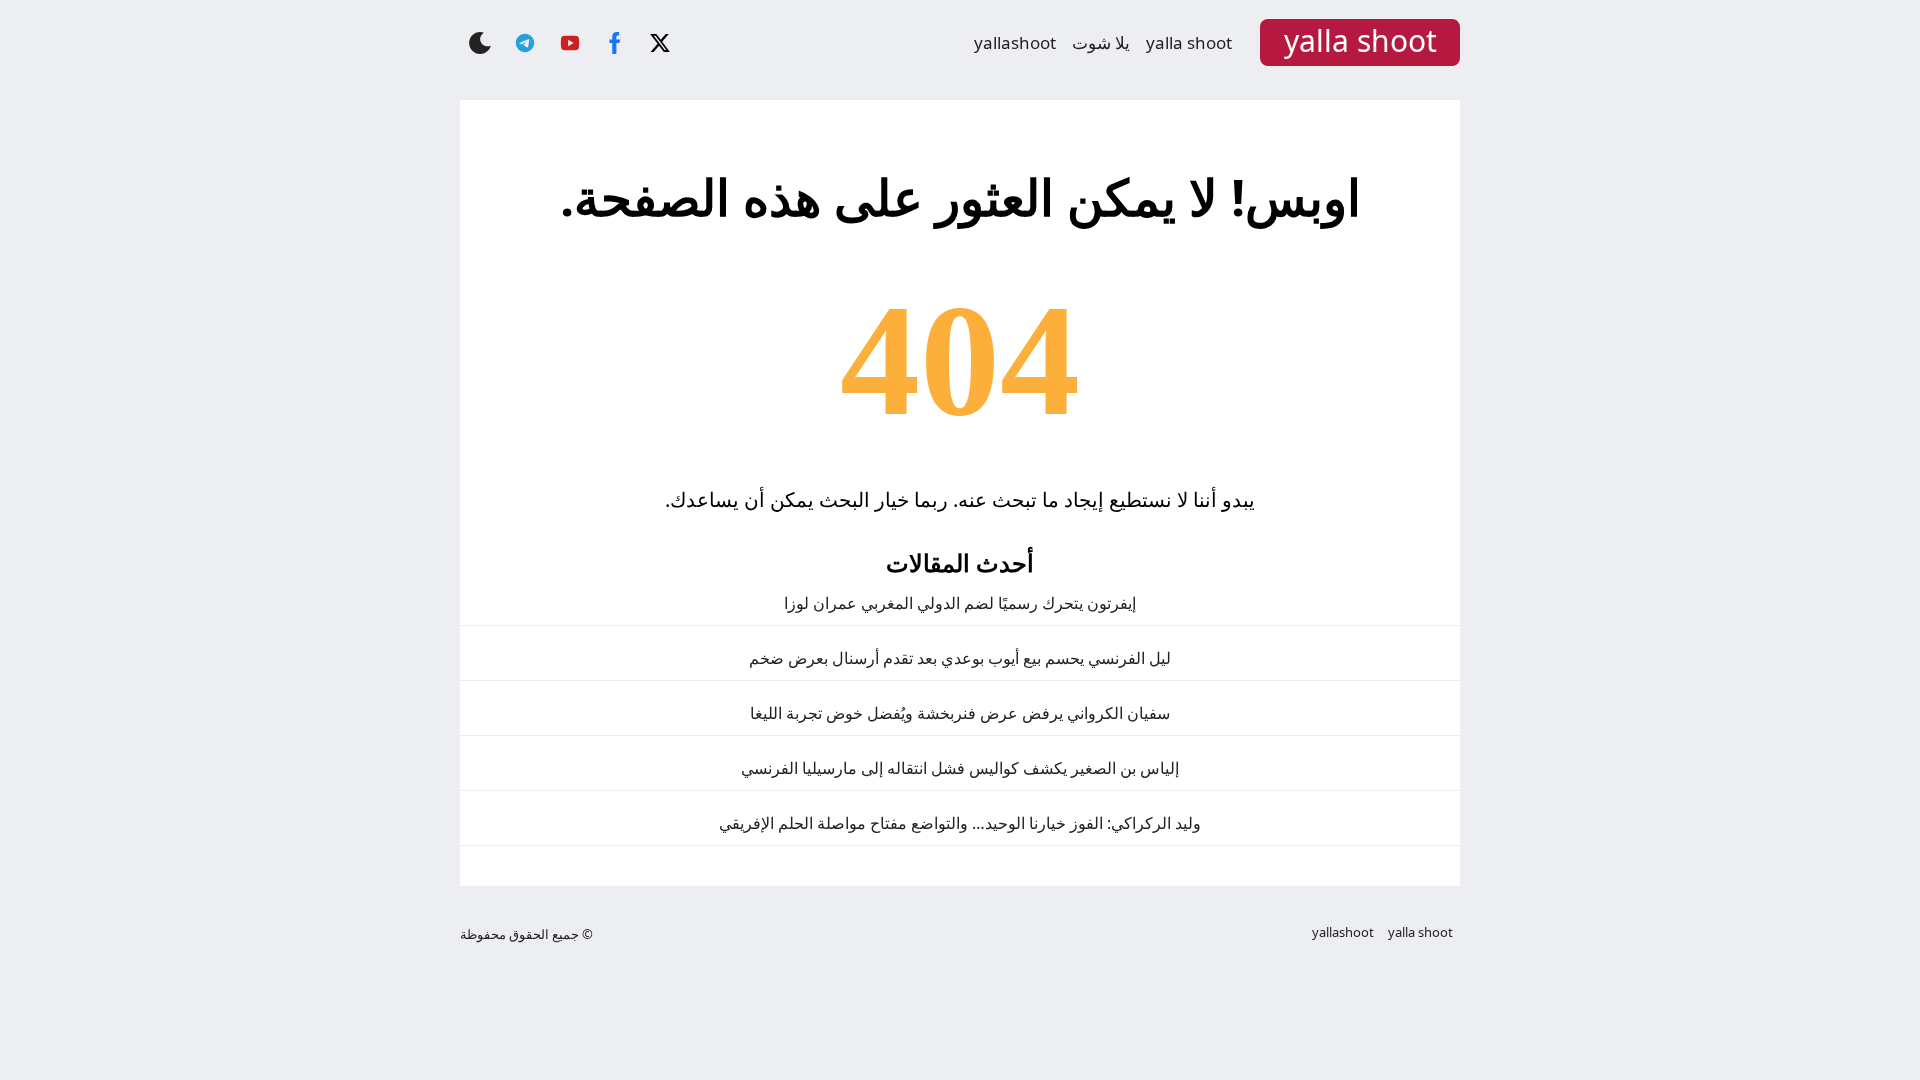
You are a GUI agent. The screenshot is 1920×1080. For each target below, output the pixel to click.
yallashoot (1015, 42)
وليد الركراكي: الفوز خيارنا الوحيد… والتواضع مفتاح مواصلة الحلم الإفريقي (960, 823)
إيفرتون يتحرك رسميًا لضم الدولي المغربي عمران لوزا (960, 603)
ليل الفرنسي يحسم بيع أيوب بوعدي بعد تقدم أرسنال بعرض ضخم (960, 658)
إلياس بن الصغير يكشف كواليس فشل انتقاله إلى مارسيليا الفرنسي (960, 768)
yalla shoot (1189, 42)
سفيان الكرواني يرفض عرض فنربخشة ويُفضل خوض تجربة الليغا (960, 713)
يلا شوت (1101, 42)
